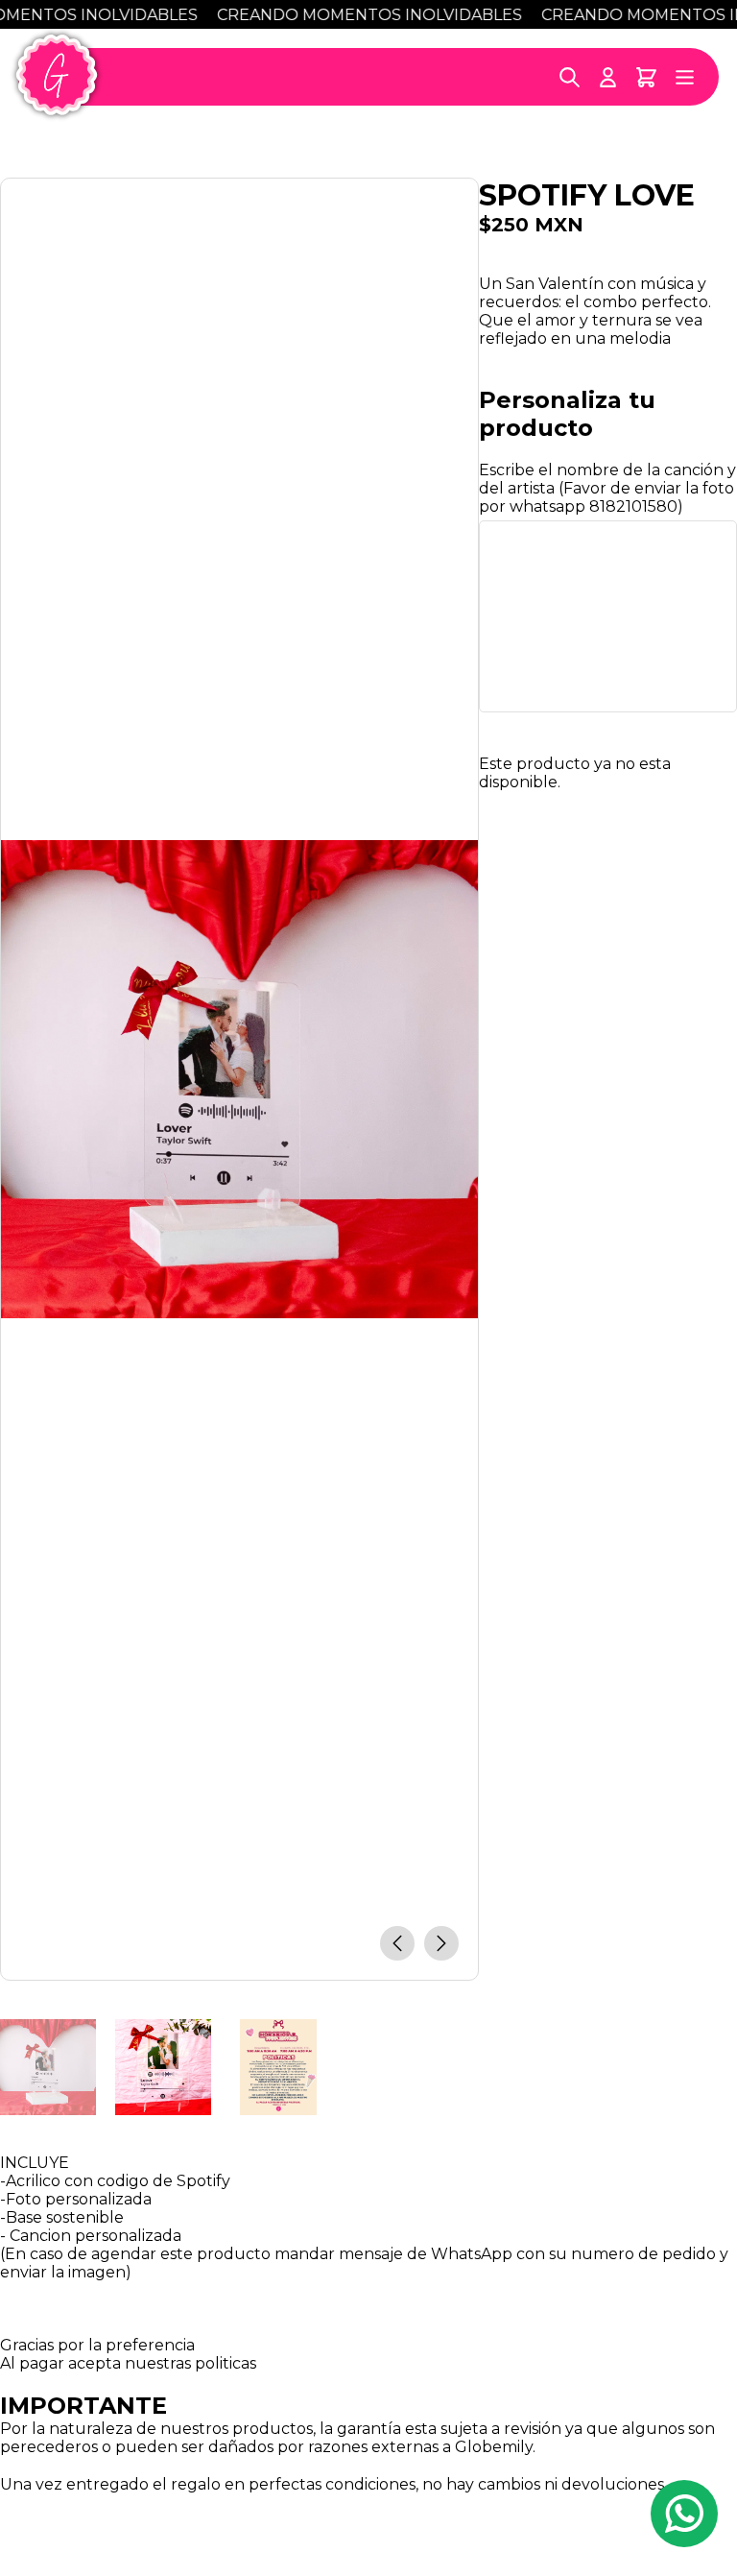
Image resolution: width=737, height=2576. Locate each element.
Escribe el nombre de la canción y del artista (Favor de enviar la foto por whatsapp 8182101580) (607, 488)
